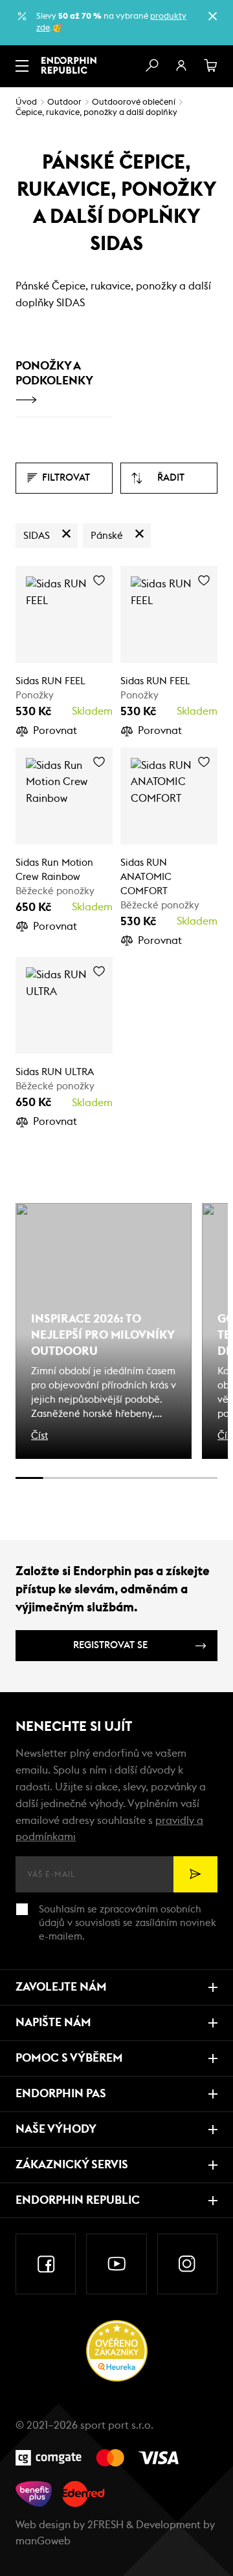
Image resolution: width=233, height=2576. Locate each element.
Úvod (26, 102)
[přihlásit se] (181, 66)
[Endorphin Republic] (69, 65)
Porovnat (55, 731)
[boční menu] (22, 66)
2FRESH (105, 2525)
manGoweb (43, 2541)
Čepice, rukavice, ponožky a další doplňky (96, 113)
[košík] (211, 66)
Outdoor (64, 102)
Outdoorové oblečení (134, 102)
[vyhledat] (151, 66)
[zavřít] (212, 16)
